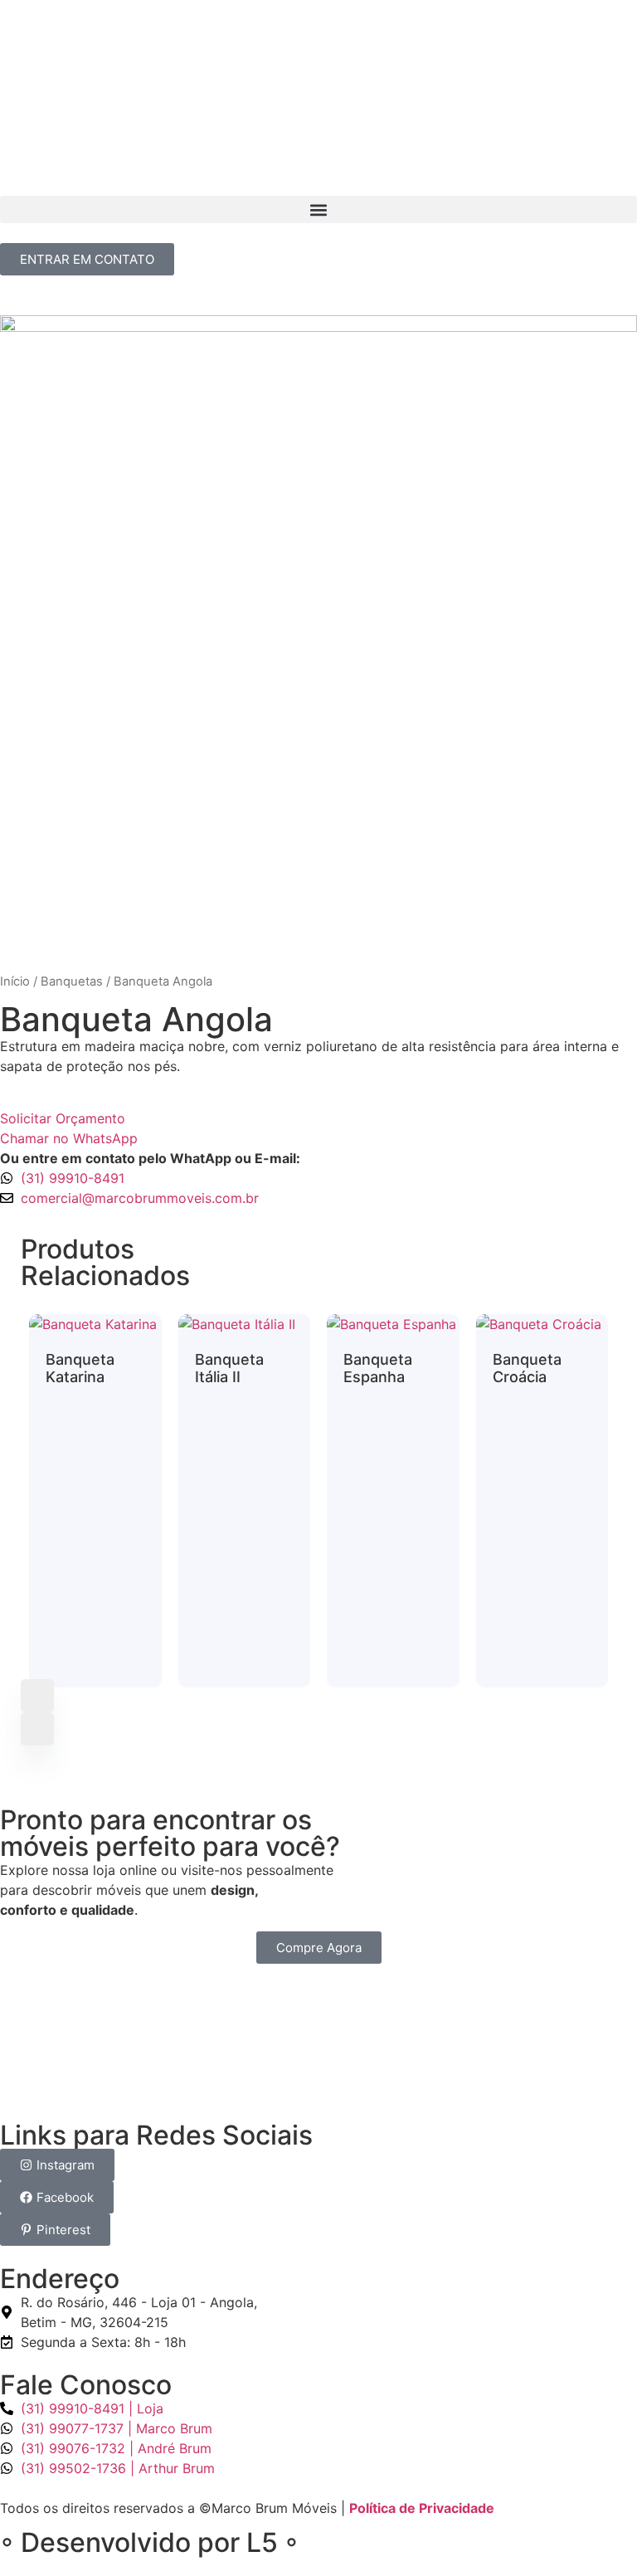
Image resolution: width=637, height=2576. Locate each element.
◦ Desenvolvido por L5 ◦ (149, 2542)
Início (15, 981)
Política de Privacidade (422, 2508)
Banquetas (72, 981)
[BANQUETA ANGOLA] (318, 634)
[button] (318, 209)
